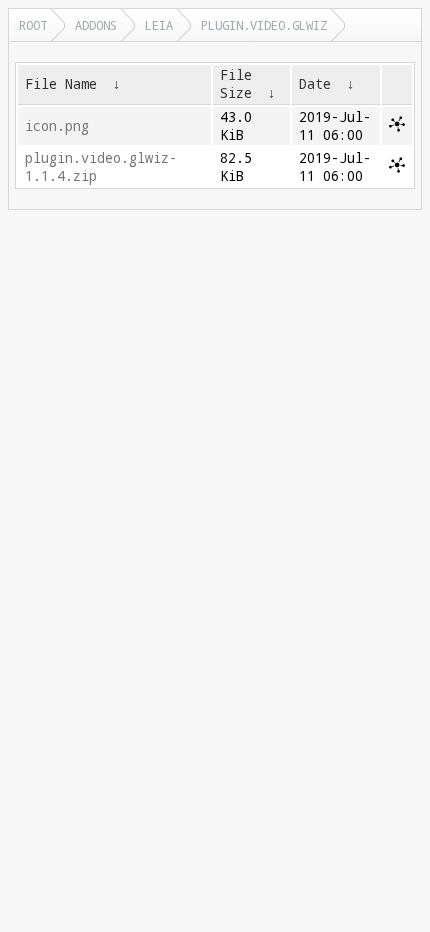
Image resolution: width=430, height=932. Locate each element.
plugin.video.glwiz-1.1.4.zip (101, 167)
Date (315, 84)
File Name (61, 84)
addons (96, 25)
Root (33, 25)
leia (159, 25)
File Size (236, 84)
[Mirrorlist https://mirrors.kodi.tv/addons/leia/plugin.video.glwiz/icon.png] (397, 127)
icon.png (57, 126)
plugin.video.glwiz (264, 25)
